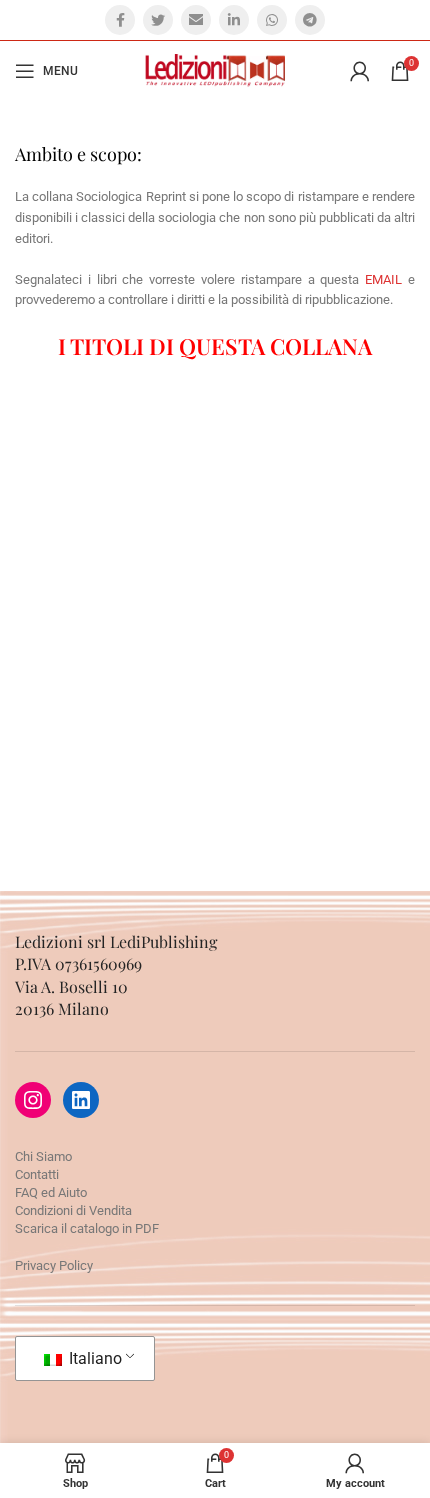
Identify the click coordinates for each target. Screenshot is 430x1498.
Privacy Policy (54, 1265)
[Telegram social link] (310, 20)
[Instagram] (33, 1100)
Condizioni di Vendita (73, 1210)
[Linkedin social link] (234, 20)
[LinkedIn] (81, 1100)
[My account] (360, 71)
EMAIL (383, 279)
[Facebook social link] (120, 20)
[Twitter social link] (158, 20)
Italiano (93, 1358)
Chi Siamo (43, 1156)
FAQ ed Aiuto (51, 1192)
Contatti (37, 1174)
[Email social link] (196, 20)
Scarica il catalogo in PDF (87, 1228)
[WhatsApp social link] (272, 20)
